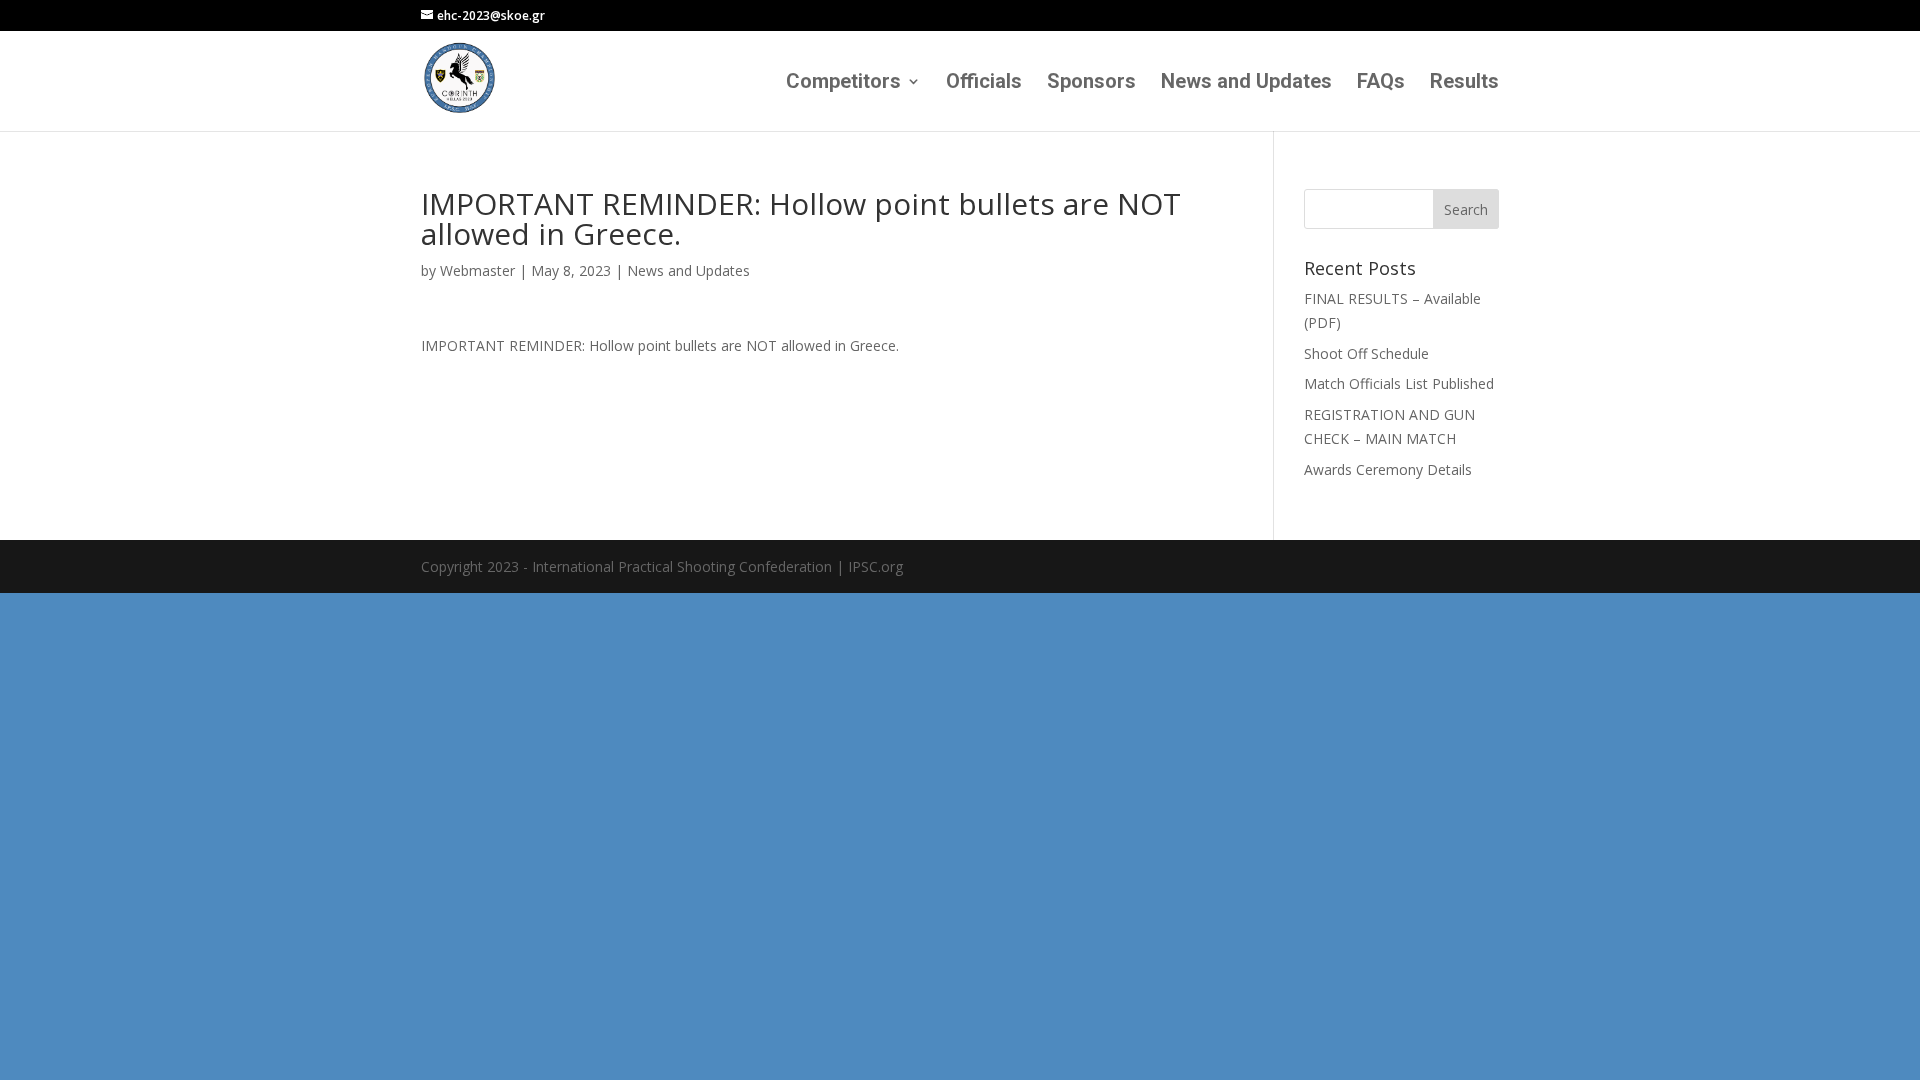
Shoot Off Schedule (1366, 353)
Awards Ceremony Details (1388, 469)
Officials (984, 83)
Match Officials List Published (1399, 383)
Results (1464, 83)
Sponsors (1091, 83)
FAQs (1381, 83)
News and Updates (1246, 83)
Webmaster (477, 270)
